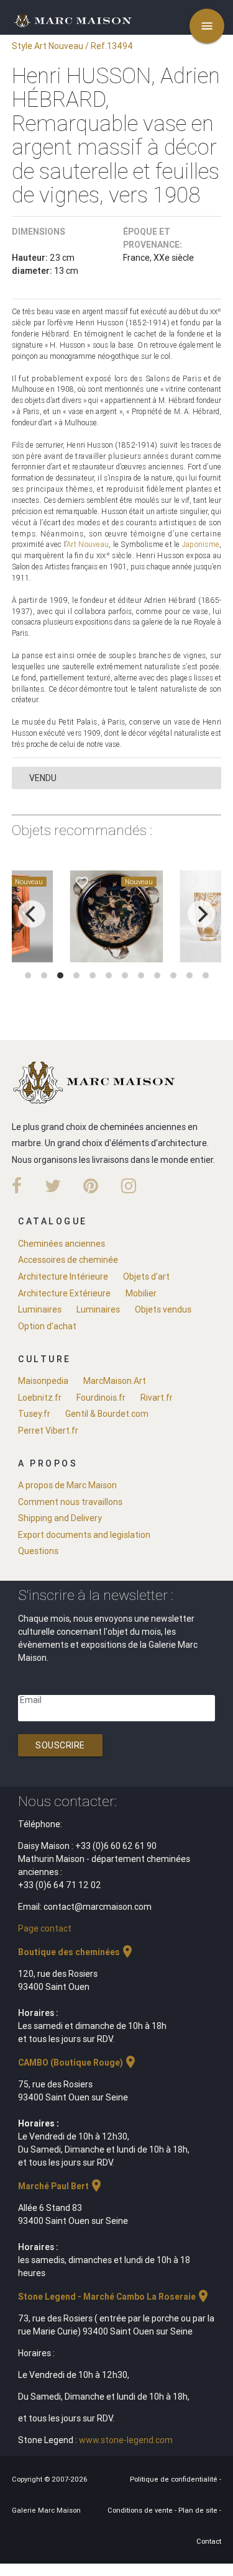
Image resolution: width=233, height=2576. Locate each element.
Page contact (45, 1928)
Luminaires (40, 1309)
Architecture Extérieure (64, 1293)
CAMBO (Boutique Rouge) (78, 2063)
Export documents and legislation (84, 1535)
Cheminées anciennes (62, 1244)
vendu (43, 778)
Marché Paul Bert (61, 2186)
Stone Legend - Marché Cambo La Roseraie (114, 2297)
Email (31, 1700)
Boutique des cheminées (76, 1952)
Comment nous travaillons (70, 1502)
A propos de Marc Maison (67, 1485)
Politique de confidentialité (175, 2479)
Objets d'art (146, 1277)
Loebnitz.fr (40, 1398)
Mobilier (141, 1293)
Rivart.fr (157, 1398)
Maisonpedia (43, 1381)
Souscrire (60, 1745)
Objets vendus (163, 1309)
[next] (201, 914)
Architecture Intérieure (63, 1277)
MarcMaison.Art (115, 1381)
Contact (209, 2541)
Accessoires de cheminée (68, 1260)
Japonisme (201, 544)
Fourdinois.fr (101, 1398)
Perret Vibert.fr (48, 1430)
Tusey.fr (34, 1414)
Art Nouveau (88, 544)
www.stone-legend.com (126, 2440)
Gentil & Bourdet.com (107, 1414)
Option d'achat (47, 1326)
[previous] (32, 914)
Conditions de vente (141, 2510)
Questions (38, 1551)
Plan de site (199, 2510)
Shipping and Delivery (60, 1518)
